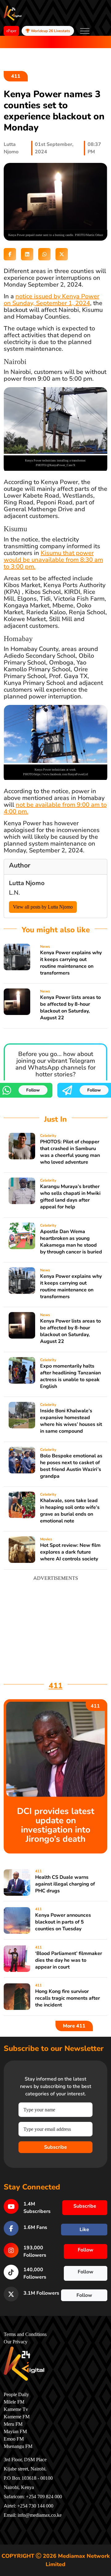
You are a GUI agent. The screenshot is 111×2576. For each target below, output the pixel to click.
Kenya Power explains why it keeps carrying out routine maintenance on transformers (71, 963)
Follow (33, 1090)
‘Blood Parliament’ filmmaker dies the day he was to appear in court (69, 1960)
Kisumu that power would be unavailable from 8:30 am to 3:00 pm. (53, 560)
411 (16, 76)
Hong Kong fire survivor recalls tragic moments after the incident (68, 1998)
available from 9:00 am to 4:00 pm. (55, 808)
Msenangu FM (18, 2446)
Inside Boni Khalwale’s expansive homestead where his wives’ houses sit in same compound (71, 1421)
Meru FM (13, 2424)
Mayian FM (15, 2432)
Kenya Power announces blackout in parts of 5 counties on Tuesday (63, 1922)
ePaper (11, 31)
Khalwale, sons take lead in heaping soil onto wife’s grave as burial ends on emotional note (70, 1511)
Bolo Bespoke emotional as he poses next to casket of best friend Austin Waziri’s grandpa (71, 1466)
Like (84, 2230)
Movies (46, 1539)
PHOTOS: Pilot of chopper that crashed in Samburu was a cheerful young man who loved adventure (70, 1152)
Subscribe (55, 2147)
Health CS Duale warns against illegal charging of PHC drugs (65, 1884)
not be (25, 805)
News (45, 946)
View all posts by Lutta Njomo (43, 907)
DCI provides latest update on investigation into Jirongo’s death (56, 1825)
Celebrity (48, 1136)
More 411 (74, 2026)
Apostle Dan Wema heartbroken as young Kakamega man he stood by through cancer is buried (71, 1242)
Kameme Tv (16, 2409)
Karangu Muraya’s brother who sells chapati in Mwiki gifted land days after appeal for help (70, 1197)
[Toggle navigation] (85, 31)
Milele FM (14, 2402)
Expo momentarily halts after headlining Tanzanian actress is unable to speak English (70, 1376)
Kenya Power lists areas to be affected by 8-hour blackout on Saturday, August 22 (70, 1008)
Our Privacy (16, 2342)
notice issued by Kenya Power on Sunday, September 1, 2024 (51, 300)
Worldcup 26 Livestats (50, 31)
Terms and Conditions (25, 2334)
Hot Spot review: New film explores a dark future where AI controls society (70, 1552)
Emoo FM (14, 2439)
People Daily (16, 2395)
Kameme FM (17, 2417)
